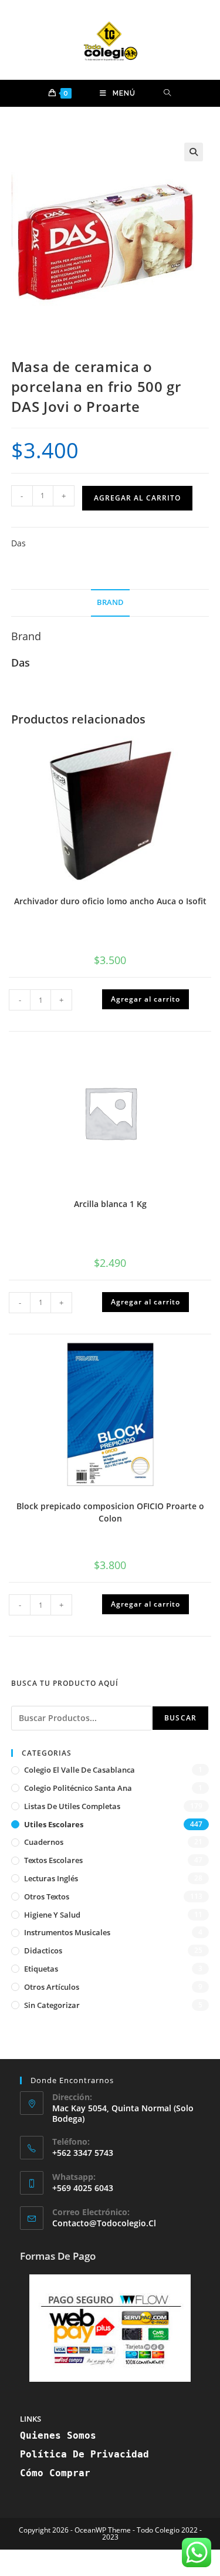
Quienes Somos (58, 2435)
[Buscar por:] (167, 93)
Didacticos (43, 1950)
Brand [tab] (110, 602)
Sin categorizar (52, 2005)
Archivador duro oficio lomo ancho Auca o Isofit (110, 901)
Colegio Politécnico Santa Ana (78, 1788)
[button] (194, 152)
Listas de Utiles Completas (72, 1806)
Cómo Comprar (55, 2473)
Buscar (180, 1718)
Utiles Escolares (54, 1824)
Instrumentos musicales (67, 1932)
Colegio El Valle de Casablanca (79, 1770)
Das (18, 543)
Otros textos (47, 1896)
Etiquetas (41, 1969)
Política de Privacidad (84, 2454)
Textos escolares (53, 1860)
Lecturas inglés (51, 1878)
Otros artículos (52, 1987)
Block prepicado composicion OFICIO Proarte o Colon (110, 1512)
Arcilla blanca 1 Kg (110, 1204)
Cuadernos (44, 1842)
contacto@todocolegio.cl (104, 2223)
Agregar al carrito (137, 498)
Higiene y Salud (52, 1915)
